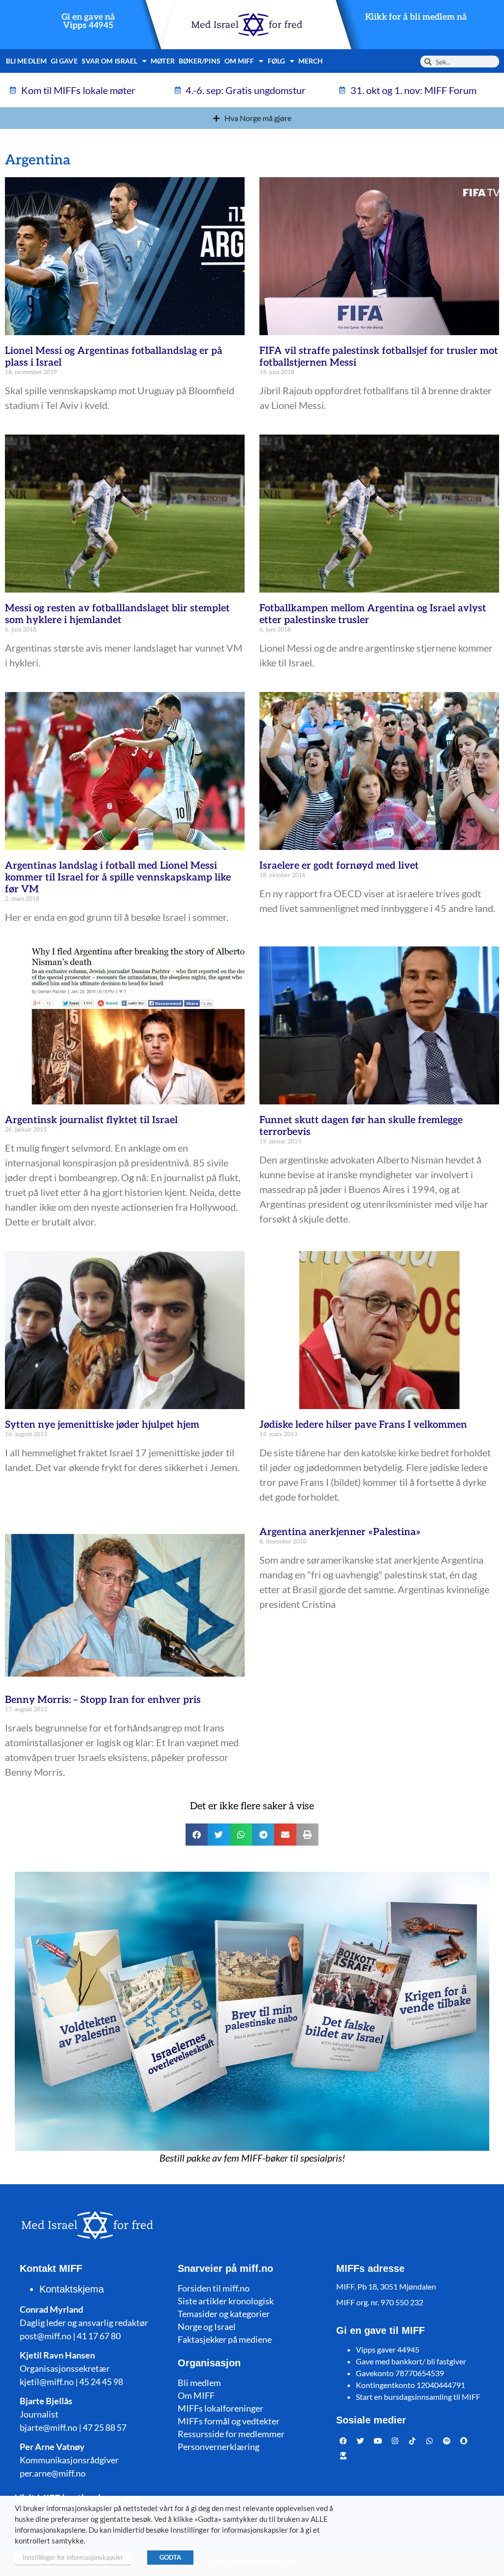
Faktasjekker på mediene (225, 2339)
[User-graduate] (344, 2455)
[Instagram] (395, 2441)
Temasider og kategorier (224, 2314)
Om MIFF (196, 2395)
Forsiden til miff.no (214, 2288)
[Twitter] (361, 2441)
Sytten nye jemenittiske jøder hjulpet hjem (102, 1425)
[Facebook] (344, 2441)
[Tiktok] (412, 2441)
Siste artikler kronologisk (226, 2301)
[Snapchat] (464, 2441)
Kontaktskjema (72, 2289)
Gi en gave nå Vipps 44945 (88, 21)
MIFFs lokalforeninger (220, 2408)
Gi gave (64, 61)
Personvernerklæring (219, 2447)
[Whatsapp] (430, 2441)
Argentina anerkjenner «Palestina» (340, 1532)
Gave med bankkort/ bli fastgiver (411, 2361)
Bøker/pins (200, 61)
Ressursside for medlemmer (231, 2434)
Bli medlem (26, 61)
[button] (197, 1835)
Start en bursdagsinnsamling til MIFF (418, 2397)
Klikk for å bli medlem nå (416, 17)
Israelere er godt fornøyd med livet (339, 866)
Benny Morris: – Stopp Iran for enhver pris (103, 1700)
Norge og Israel (207, 2326)
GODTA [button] (170, 2557)
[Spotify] (447, 2441)
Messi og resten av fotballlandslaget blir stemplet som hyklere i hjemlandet (117, 614)
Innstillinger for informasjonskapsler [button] (73, 2557)
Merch (311, 61)
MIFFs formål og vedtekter (229, 2421)
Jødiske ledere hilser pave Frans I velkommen (363, 1425)
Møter (163, 61)
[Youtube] (378, 2441)
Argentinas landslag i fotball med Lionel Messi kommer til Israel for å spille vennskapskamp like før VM (118, 878)
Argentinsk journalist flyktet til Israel (91, 1120)
